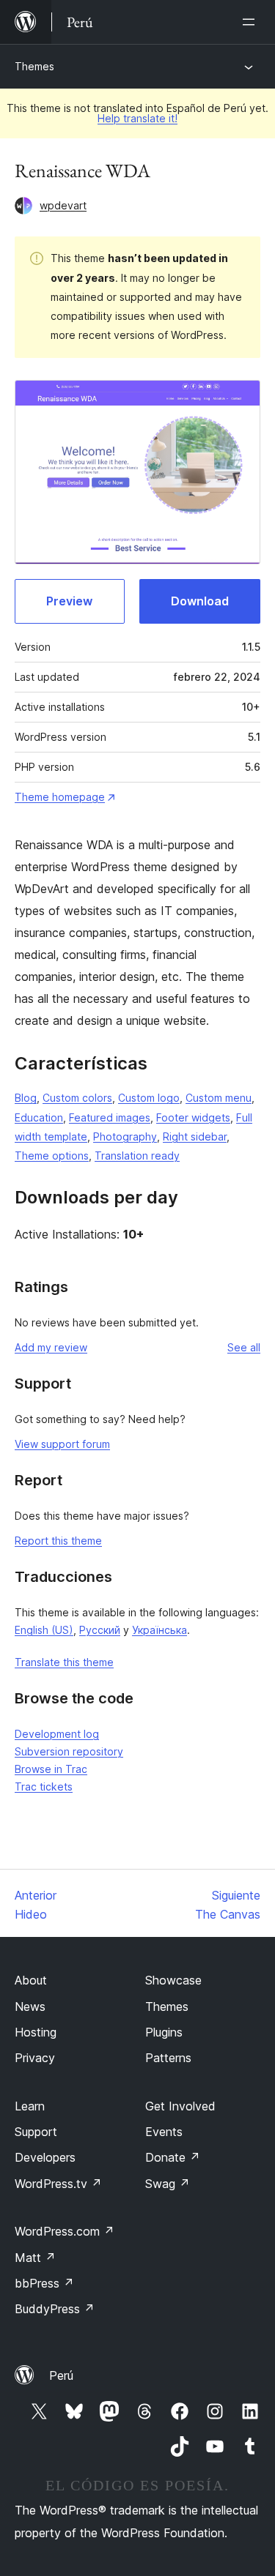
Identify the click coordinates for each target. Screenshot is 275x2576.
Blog (26, 1098)
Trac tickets (44, 1787)
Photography (125, 1136)
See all (244, 1347)
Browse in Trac (51, 1769)
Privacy (35, 2058)
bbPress (44, 2283)
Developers (45, 2157)
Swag (168, 2184)
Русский (100, 1630)
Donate (173, 2157)
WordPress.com (65, 2231)
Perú (61, 2375)
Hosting (36, 2032)
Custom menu (219, 1098)
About (31, 1980)
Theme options (52, 1156)
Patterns (168, 2058)
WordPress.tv (58, 2184)
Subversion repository (69, 1751)
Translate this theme (64, 1662)
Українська (159, 1630)
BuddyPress (55, 2309)
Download (200, 601)
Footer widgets (193, 1117)
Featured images (110, 1117)
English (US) (44, 1630)
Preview (69, 601)
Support (36, 2132)
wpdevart (63, 205)
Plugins (164, 2032)
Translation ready (137, 1156)
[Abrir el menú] (252, 22)
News (30, 2006)
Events (164, 2132)
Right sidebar (195, 1136)
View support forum (62, 1444)
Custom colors (77, 1098)
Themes (34, 66)
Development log (57, 1734)
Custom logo (149, 1098)
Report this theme (58, 1541)
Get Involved (180, 2106)
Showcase (173, 1980)
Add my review (51, 1347)
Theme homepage (60, 797)
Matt (35, 2258)
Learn (30, 2106)
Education (39, 1117)
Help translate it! (137, 118)
